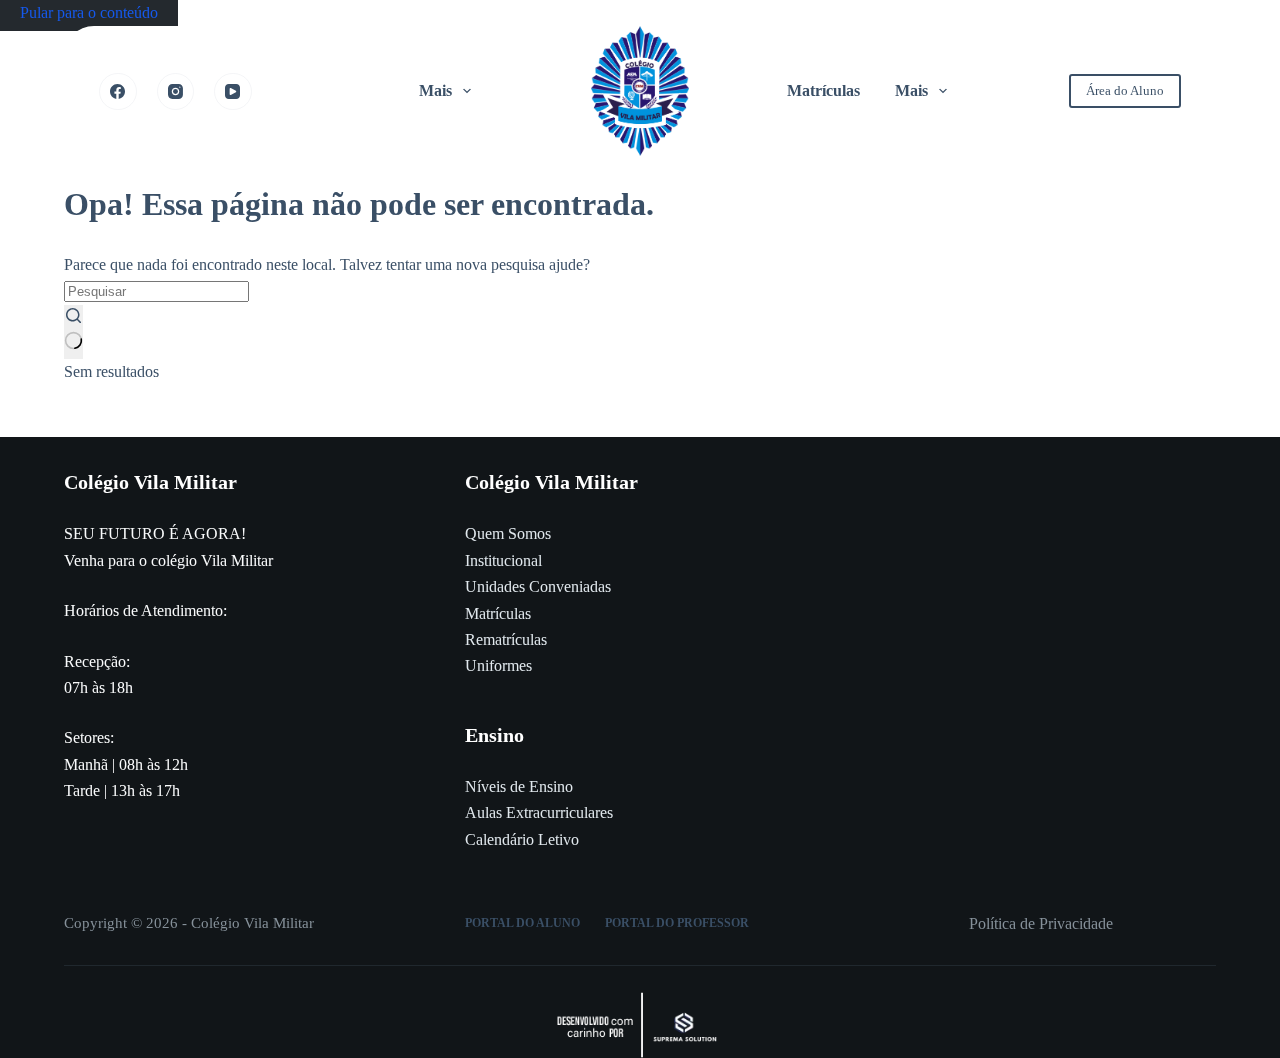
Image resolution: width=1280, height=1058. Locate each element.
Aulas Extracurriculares (539, 812)
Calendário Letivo (522, 839)
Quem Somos (508, 533)
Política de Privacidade (1041, 923)
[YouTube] (233, 92)
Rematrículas (506, 639)
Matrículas (823, 90)
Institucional (503, 560)
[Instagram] (176, 92)
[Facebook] (118, 92)
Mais (435, 90)
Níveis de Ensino (519, 786)
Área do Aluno (1125, 90)
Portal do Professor (677, 923)
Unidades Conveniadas (538, 586)
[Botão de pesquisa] (73, 332)
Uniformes (498, 665)
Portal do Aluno (522, 923)
